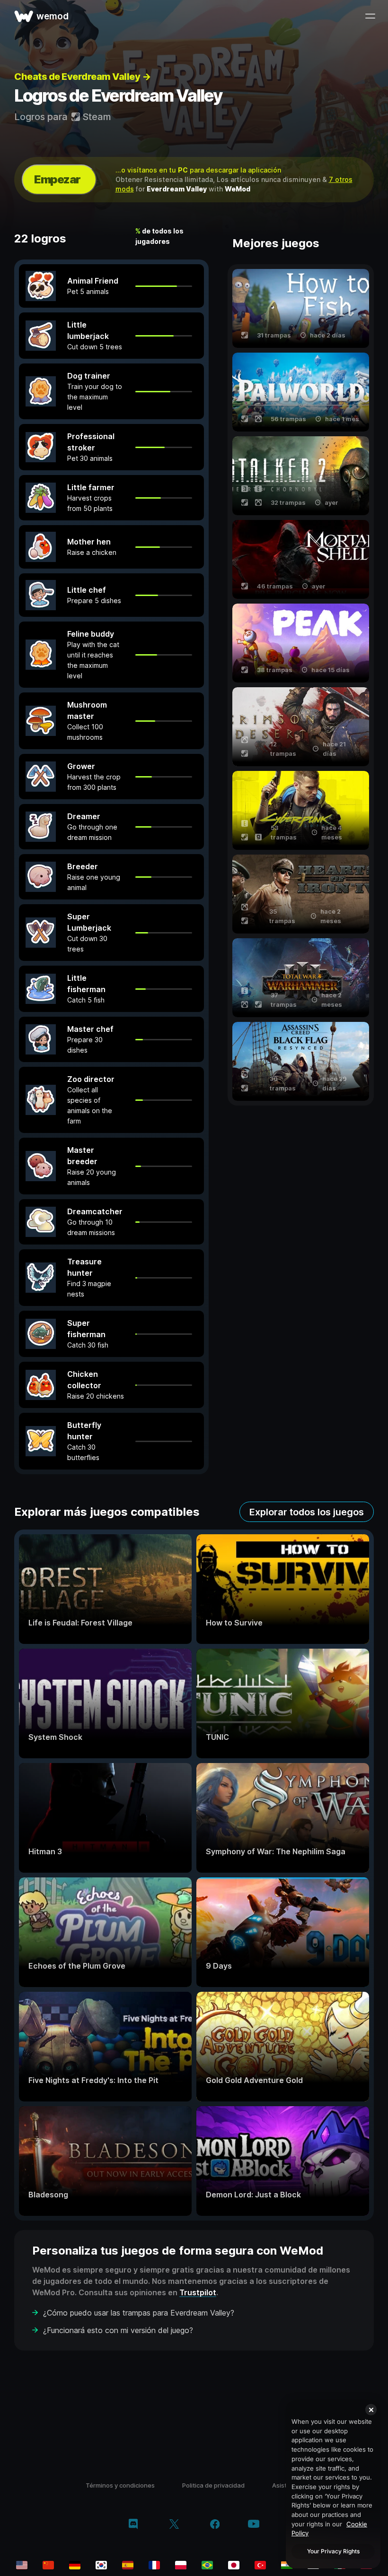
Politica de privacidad (213, 2485)
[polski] (181, 2565)
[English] (22, 2565)
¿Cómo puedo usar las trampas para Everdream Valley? (139, 2313)
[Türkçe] (260, 2565)
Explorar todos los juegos (307, 1512)
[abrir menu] (370, 16)
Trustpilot (198, 2292)
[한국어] (101, 2565)
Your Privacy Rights (333, 2551)
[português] (207, 2565)
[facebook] (215, 2525)
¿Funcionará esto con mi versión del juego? (118, 2330)
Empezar (57, 179)
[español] (128, 2565)
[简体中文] (48, 2565)
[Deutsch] (75, 2565)
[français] (154, 2565)
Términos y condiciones (120, 2485)
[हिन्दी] (287, 2565)
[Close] (371, 2410)
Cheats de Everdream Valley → (82, 77)
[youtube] (254, 2525)
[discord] (133, 2525)
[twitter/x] (174, 2525)
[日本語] (234, 2565)
